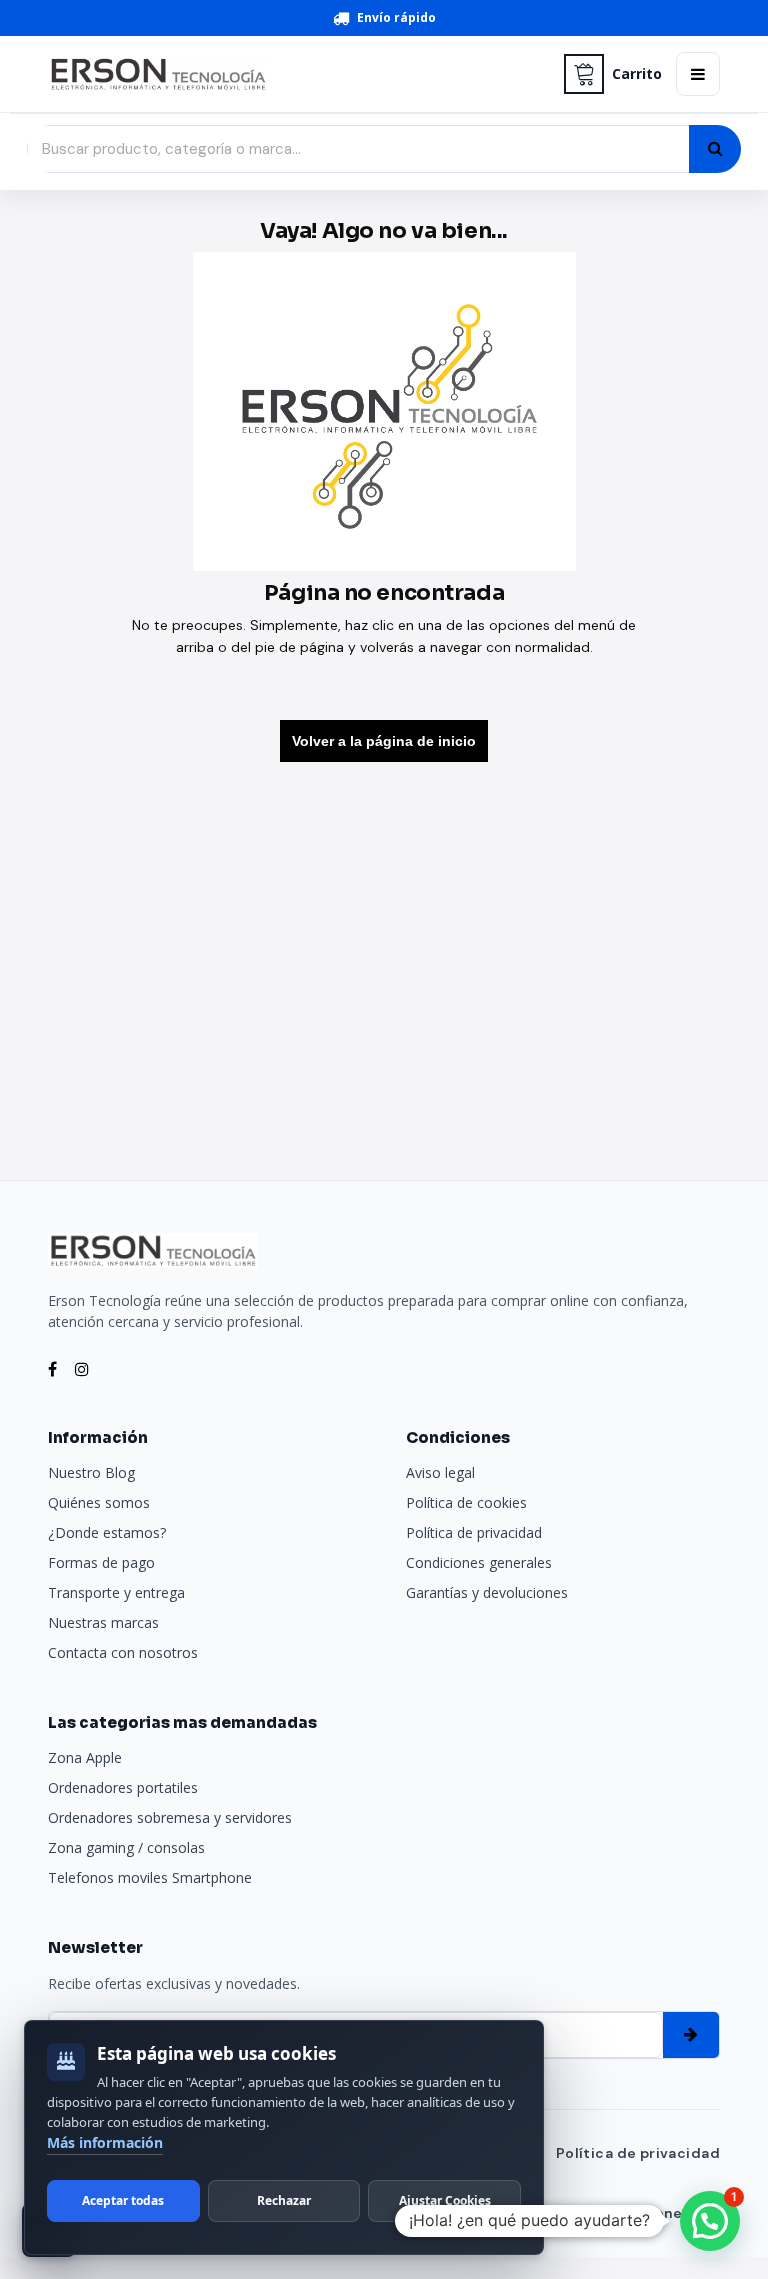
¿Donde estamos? (107, 1532)
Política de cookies (466, 1502)
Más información (105, 2142)
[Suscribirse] (691, 2035)
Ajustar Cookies (445, 2200)
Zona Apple (85, 1757)
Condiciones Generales (632, 2213)
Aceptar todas (123, 2200)
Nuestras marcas (103, 1622)
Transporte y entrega (116, 1592)
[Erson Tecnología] (299, 74)
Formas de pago (101, 1562)
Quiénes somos (99, 1502)
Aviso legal (440, 1472)
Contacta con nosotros (123, 1652)
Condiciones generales (479, 1562)
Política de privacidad (474, 1532)
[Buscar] (715, 149)
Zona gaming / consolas (126, 1847)
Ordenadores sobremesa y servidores (170, 1817)
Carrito (637, 74)
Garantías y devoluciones (487, 1592)
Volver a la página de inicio (384, 741)
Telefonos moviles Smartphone (150, 1877)
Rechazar (284, 2200)
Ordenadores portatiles (123, 1787)
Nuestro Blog (91, 1472)
